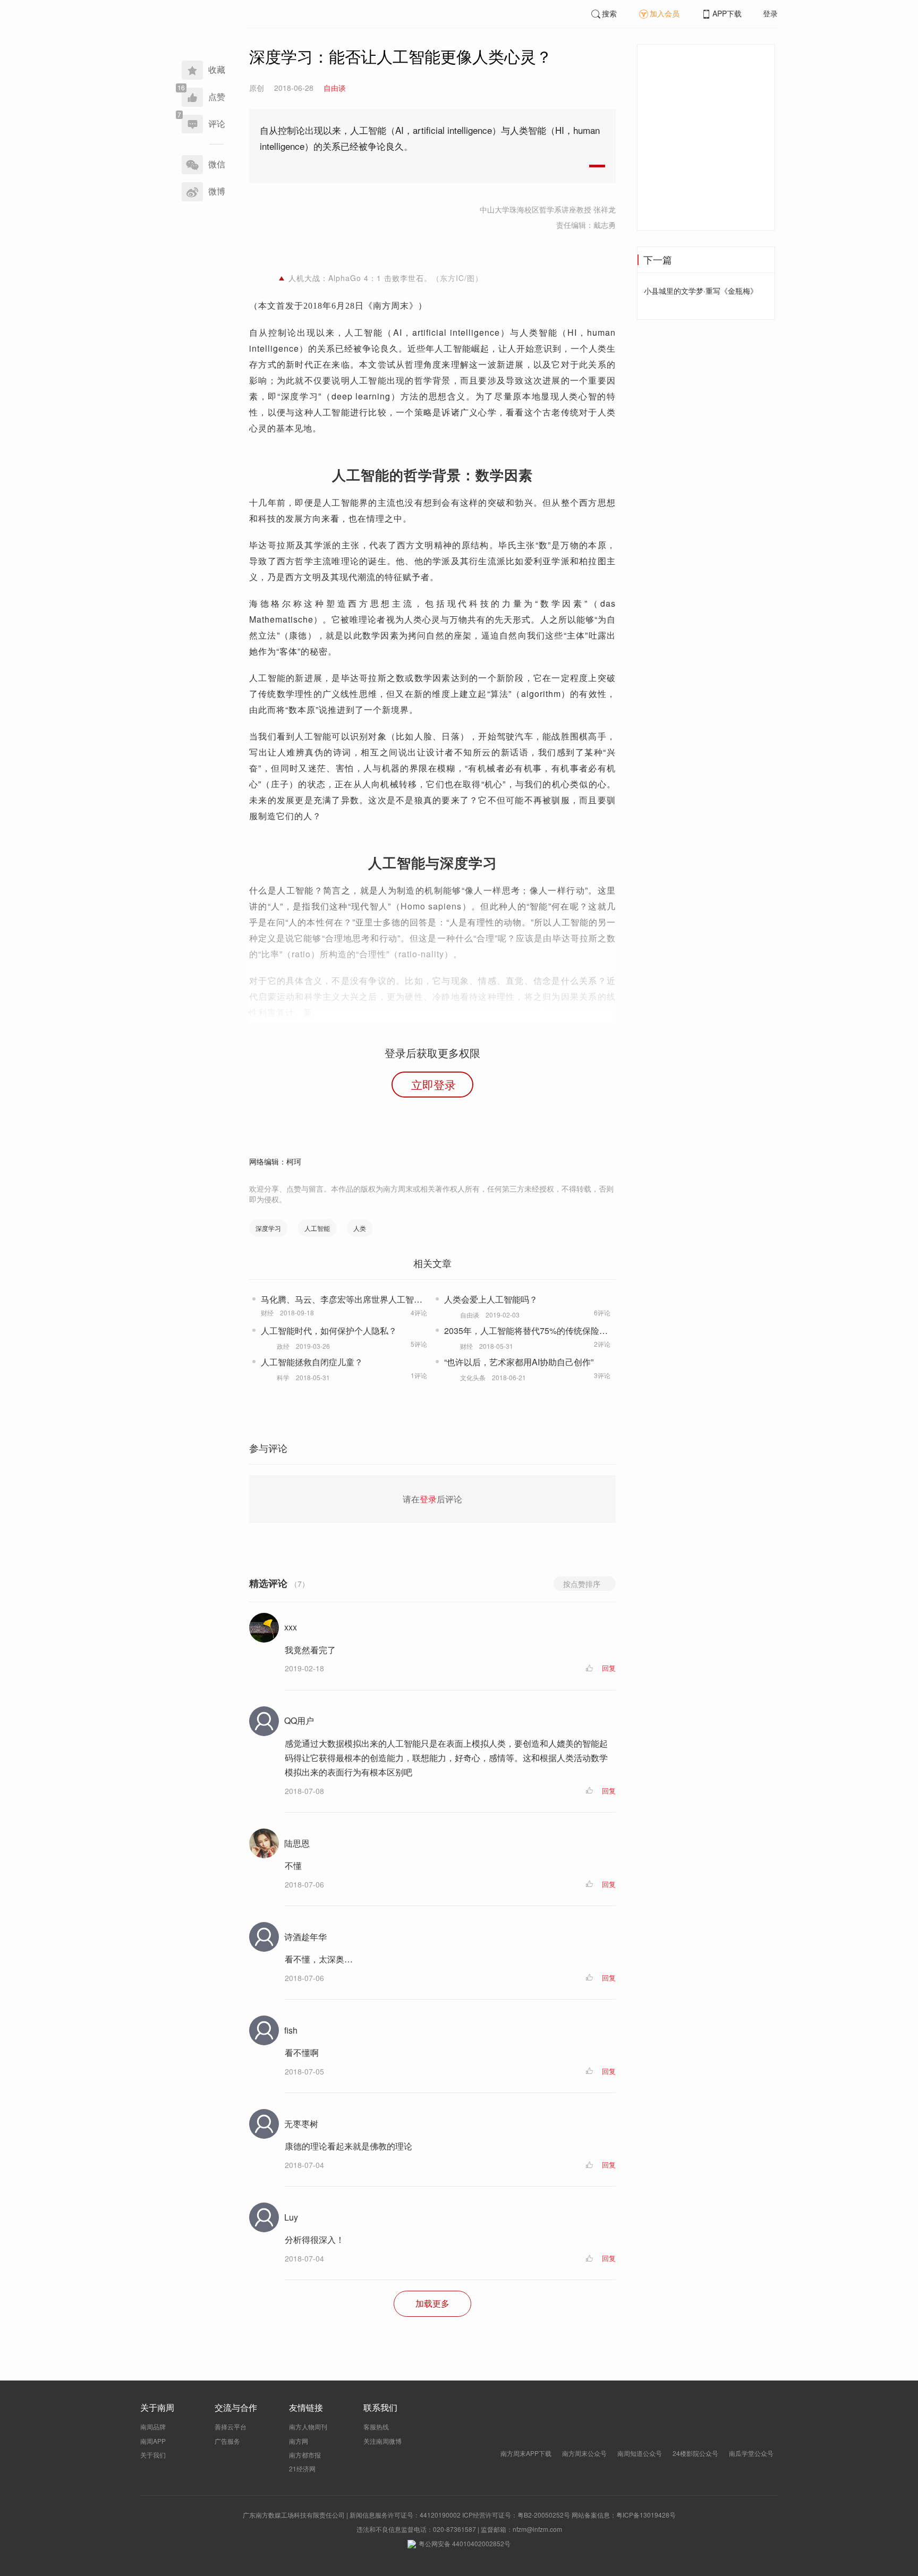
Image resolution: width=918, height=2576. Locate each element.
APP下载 (727, 13)
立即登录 (433, 1084)
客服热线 (376, 2426)
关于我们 (153, 2455)
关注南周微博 (382, 2441)
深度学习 (268, 1228)
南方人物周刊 (308, 2426)
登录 (770, 13)
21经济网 (302, 2468)
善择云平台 (231, 2426)
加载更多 (432, 2303)
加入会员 (665, 13)
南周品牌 (153, 2426)
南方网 (299, 2441)
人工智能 (317, 1228)
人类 (360, 1228)
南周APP (153, 2441)
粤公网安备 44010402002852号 (465, 2543)
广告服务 (227, 2441)
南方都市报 (305, 2455)
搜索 (609, 13)
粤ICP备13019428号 (646, 2515)
